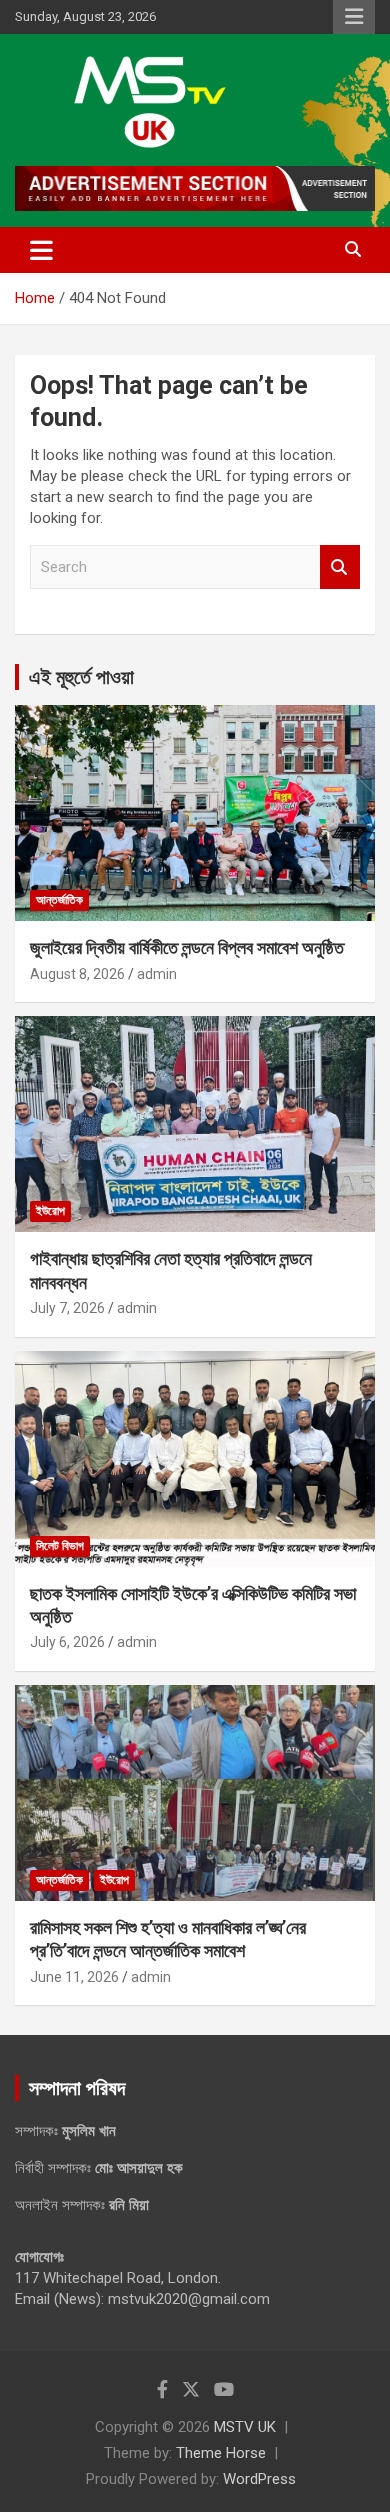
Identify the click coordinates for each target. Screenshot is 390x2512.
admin (157, 974)
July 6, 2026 (67, 1642)
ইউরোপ (50, 1211)
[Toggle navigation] (41, 250)
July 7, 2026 (67, 1308)
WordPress (259, 2479)
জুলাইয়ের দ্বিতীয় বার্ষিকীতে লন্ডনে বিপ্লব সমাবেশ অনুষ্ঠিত (187, 947)
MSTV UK (245, 2427)
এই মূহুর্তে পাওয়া (81, 677)
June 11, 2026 (74, 1977)
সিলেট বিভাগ (60, 1546)
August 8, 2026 (77, 974)
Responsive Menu (354, 17)
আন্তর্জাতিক (59, 900)
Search (340, 567)
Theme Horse (221, 2453)
